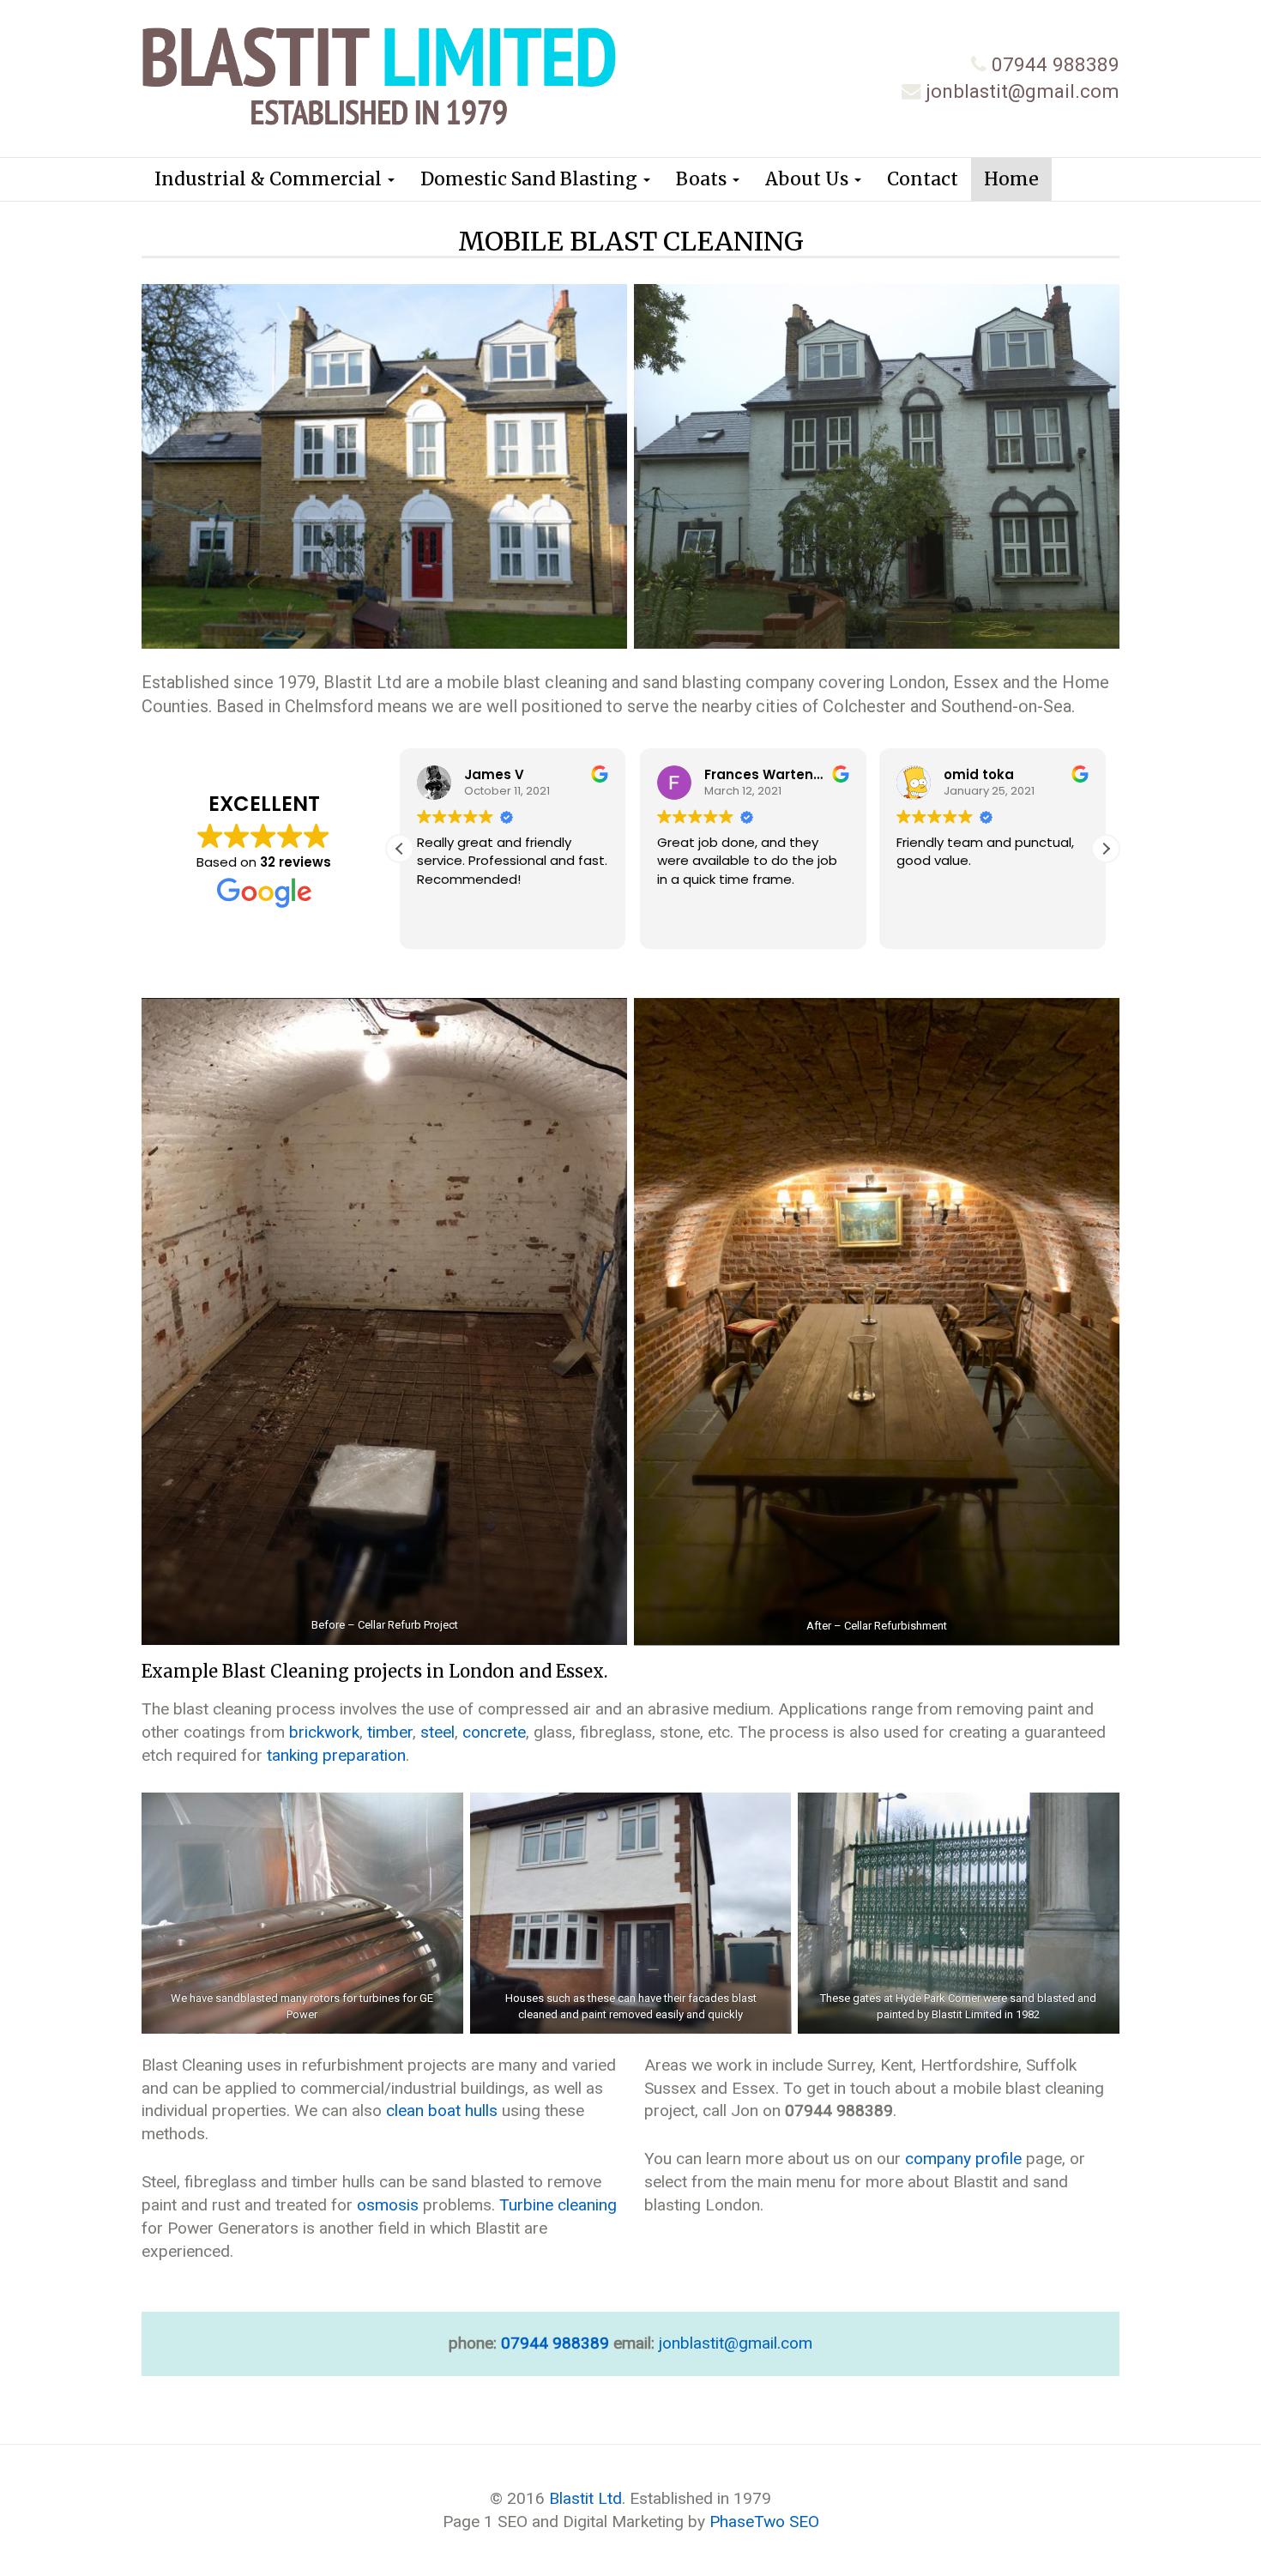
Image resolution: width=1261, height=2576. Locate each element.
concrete (494, 1732)
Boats (703, 179)
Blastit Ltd (585, 2498)
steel (437, 1732)
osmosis (388, 2205)
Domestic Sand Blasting (531, 179)
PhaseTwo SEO (764, 2522)
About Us (809, 179)
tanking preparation (336, 1755)
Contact (923, 179)
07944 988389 (1056, 64)
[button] (1106, 849)
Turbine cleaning (558, 2205)
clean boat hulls (442, 2110)
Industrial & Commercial (270, 179)
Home (1011, 179)
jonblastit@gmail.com (1023, 91)
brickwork (324, 1732)
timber (390, 1732)
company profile (963, 2159)
